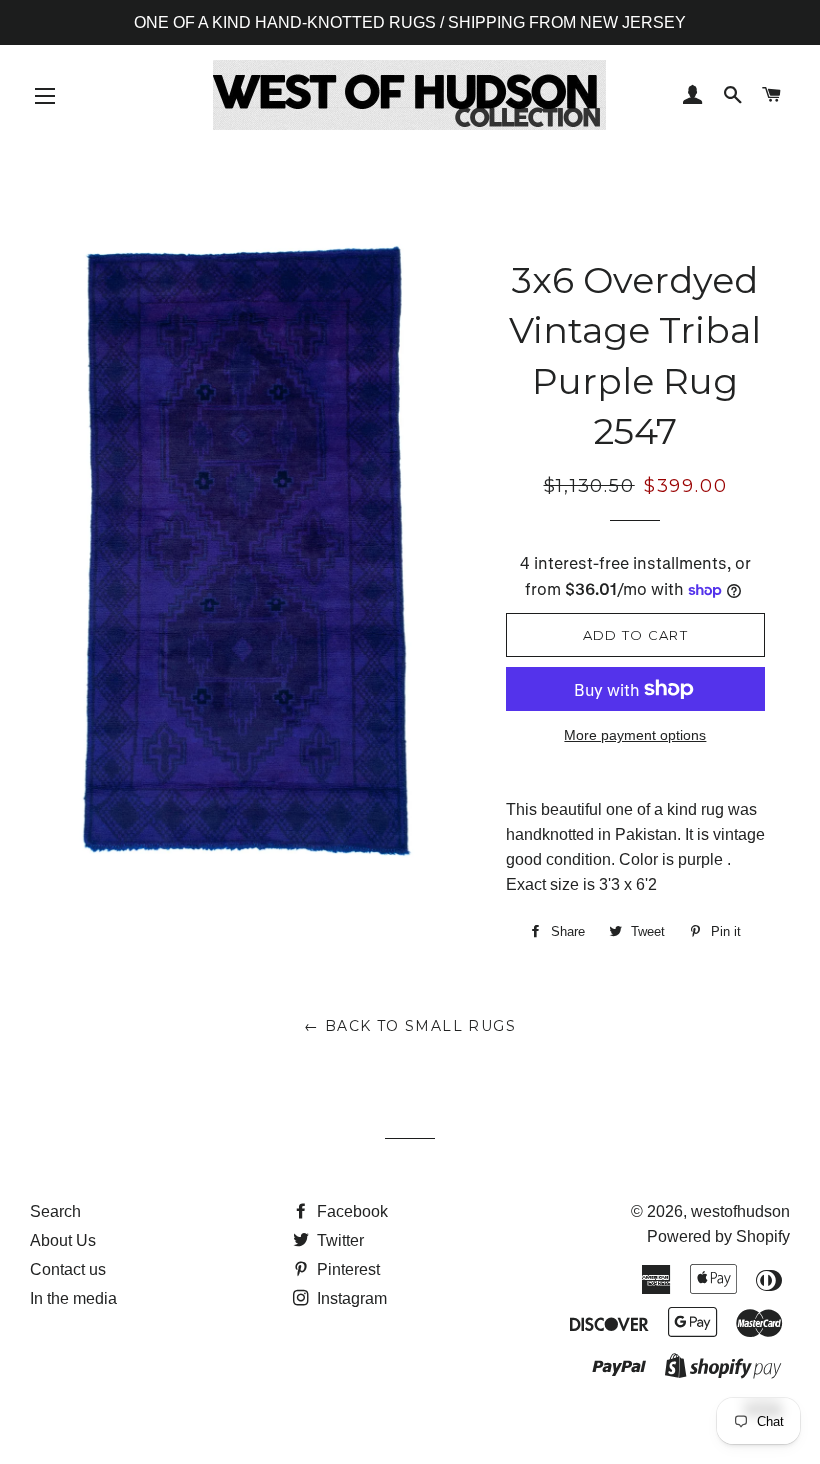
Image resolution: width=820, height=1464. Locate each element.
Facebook (350, 1211)
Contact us (68, 1269)
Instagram (350, 1298)
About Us (63, 1240)
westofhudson (740, 1211)
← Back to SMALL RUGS (410, 1026)
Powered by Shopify (718, 1236)
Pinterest (346, 1269)
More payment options (635, 735)
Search (55, 1211)
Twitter (338, 1240)
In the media (73, 1298)
